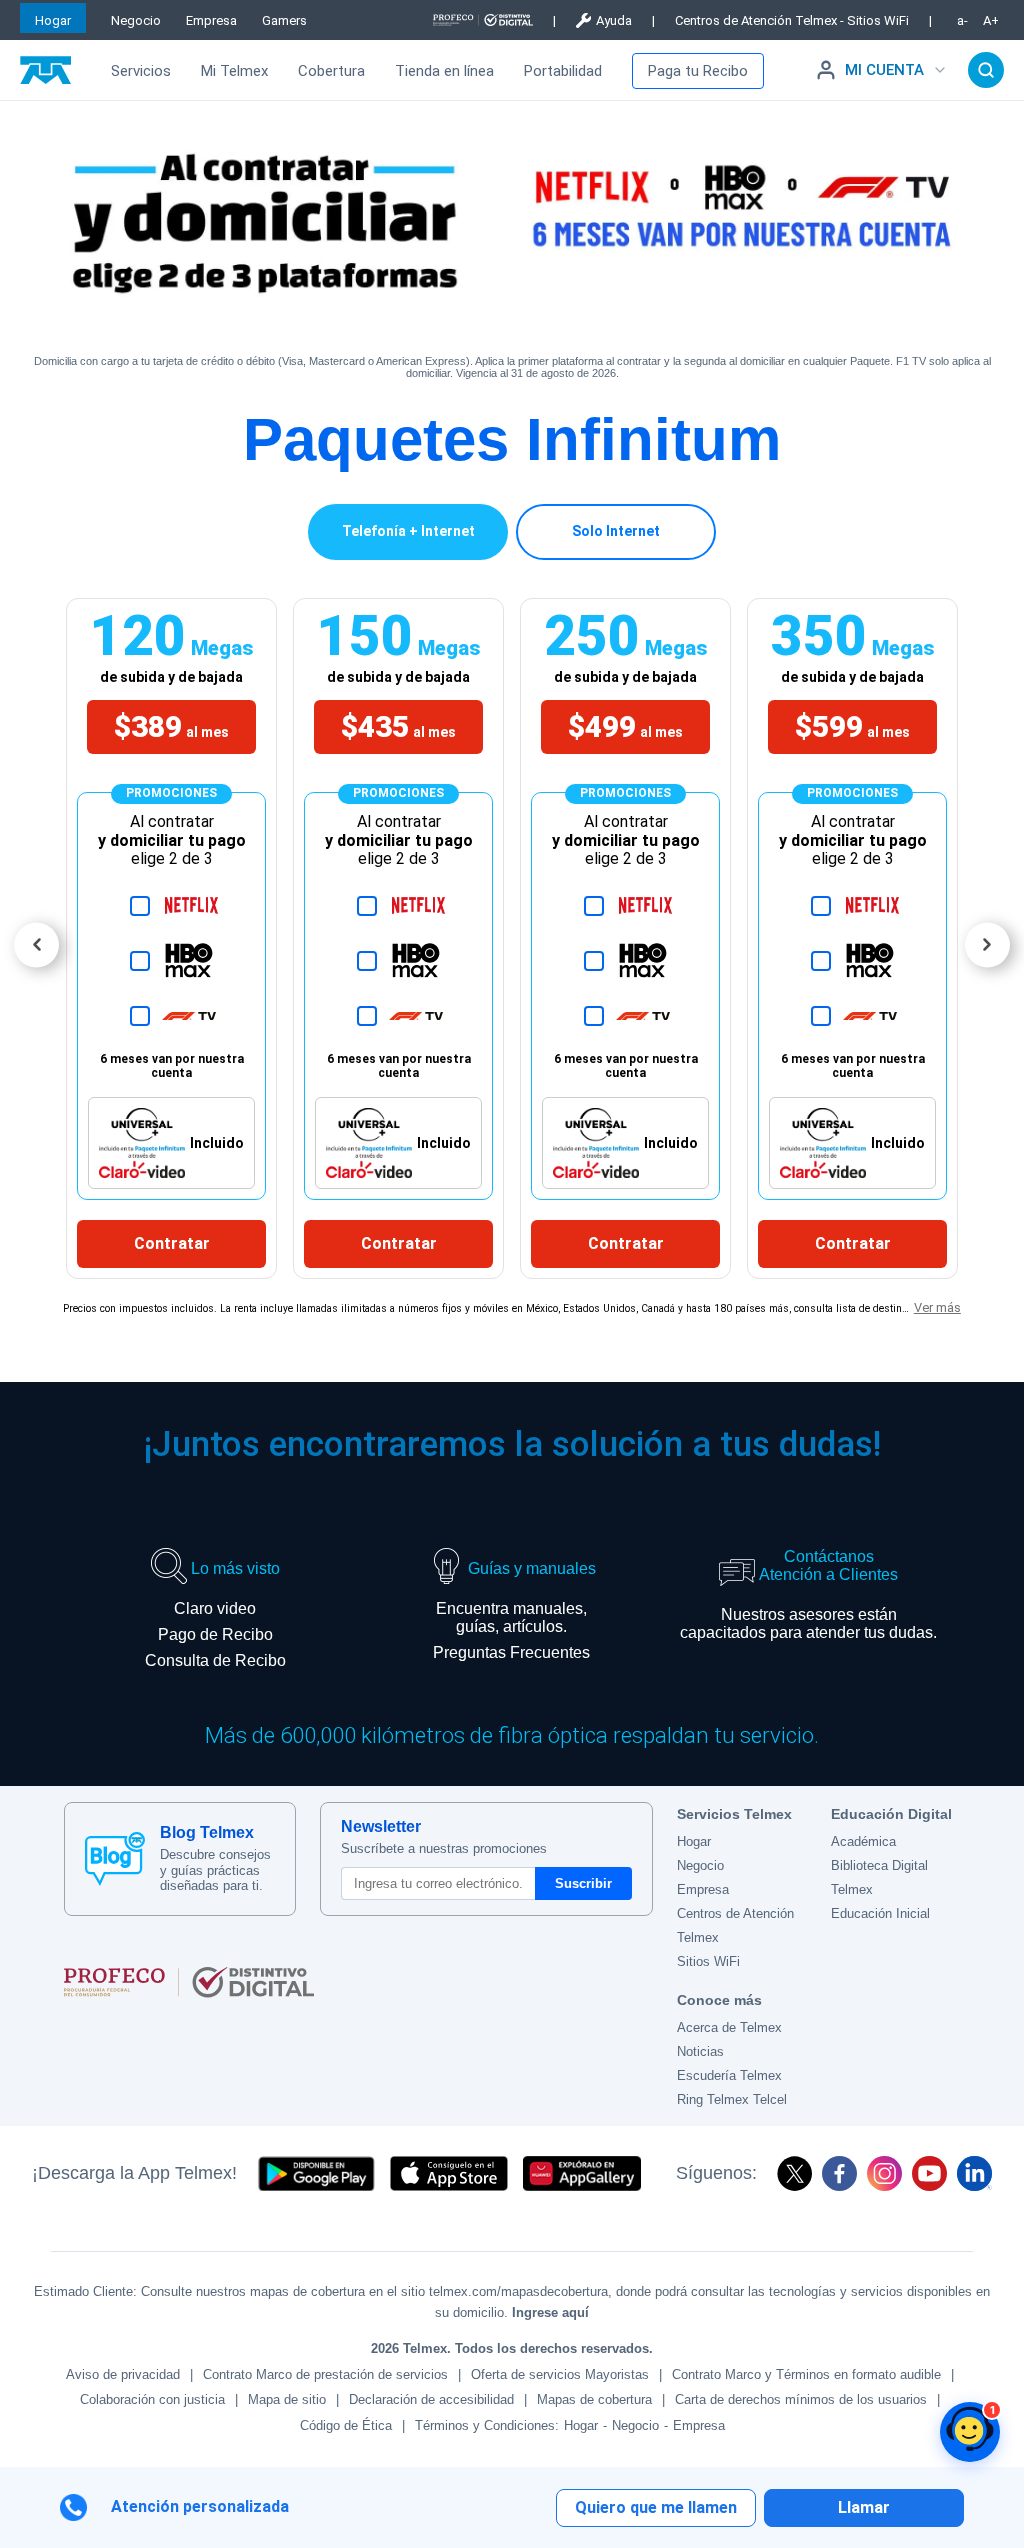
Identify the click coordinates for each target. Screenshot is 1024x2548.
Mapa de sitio (287, 2399)
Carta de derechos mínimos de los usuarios (801, 2399)
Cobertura (331, 71)
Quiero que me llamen (656, 2507)
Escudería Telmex (729, 2075)
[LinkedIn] (974, 2173)
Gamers (284, 20)
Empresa (211, 20)
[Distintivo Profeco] (483, 20)
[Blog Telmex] (115, 1859)
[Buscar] (986, 70)
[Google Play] (316, 2173)
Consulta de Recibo (215, 1660)
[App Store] (449, 2173)
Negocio (136, 20)
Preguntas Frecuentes (511, 1652)
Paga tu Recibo (698, 71)
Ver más (937, 1307)
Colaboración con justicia (152, 2399)
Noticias (700, 2051)
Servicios (141, 71)
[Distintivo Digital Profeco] (358, 1982)
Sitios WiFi (708, 1961)
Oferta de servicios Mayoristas (560, 2374)
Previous (36, 944)
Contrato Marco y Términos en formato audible (806, 2374)
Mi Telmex (234, 71)
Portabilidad (563, 71)
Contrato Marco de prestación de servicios (325, 2374)
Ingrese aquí (550, 2312)
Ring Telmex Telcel (732, 2099)
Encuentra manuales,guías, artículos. (511, 1617)
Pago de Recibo (215, 1634)
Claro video (215, 1608)
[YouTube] (929, 2173)
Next (987, 944)
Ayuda (614, 20)
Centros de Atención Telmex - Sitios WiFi (792, 20)
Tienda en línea (444, 71)
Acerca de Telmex (729, 2027)
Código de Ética (346, 2425)
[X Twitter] (794, 2173)
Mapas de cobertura (594, 2399)
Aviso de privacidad (123, 2374)
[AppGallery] (582, 2173)
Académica (863, 1841)
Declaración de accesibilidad (431, 2399)
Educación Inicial (880, 1913)
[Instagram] (884, 2173)
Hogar (53, 20)
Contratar (172, 1243)
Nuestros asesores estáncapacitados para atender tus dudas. (808, 1623)
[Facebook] (839, 2173)
